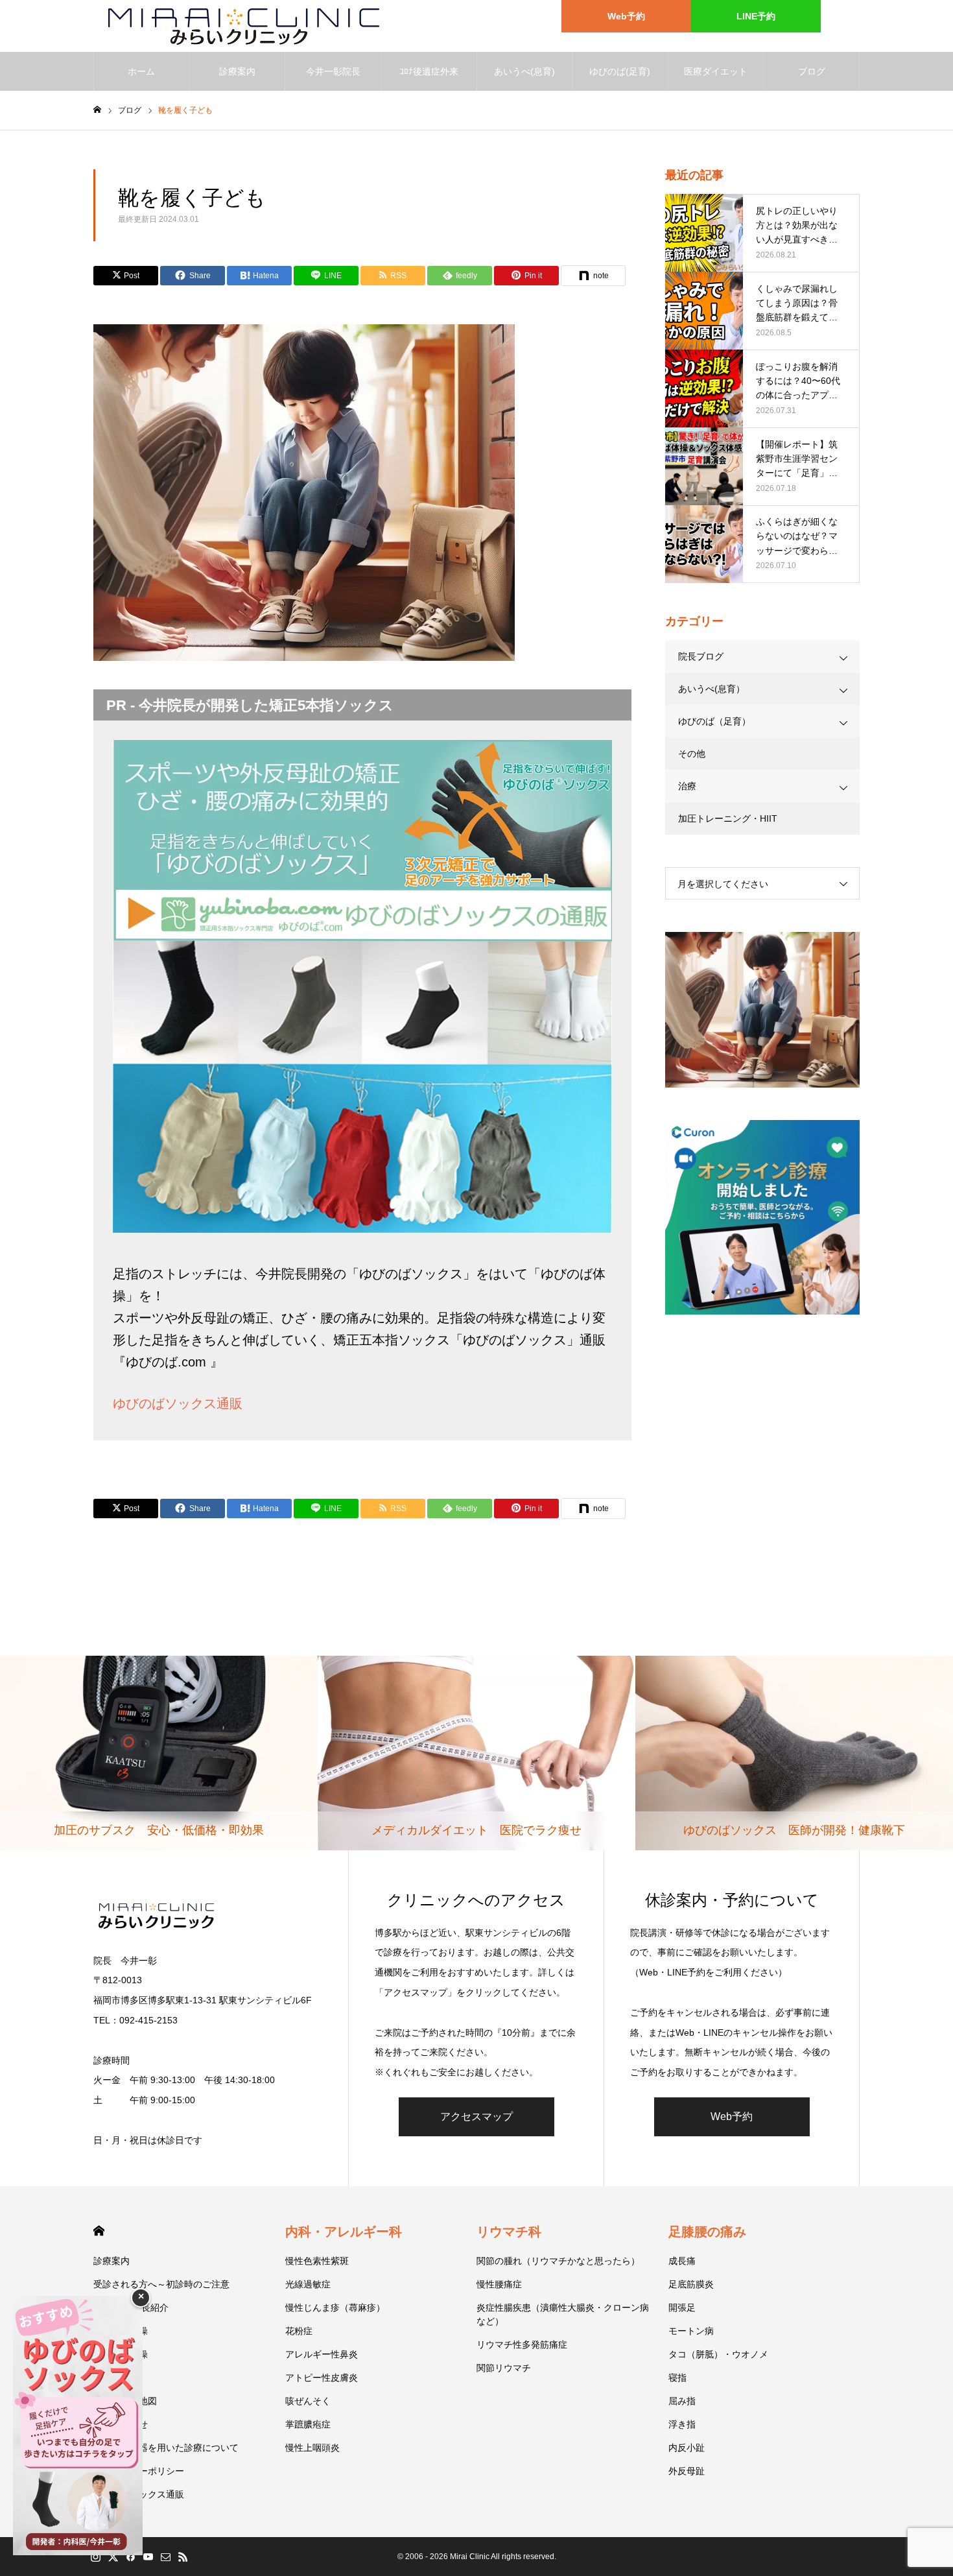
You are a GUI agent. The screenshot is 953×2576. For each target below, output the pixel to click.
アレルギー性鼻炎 (322, 2354)
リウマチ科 (509, 2232)
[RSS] (183, 2557)
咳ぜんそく (308, 2401)
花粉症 (299, 2331)
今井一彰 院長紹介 (131, 2308)
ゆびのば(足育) (620, 71)
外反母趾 (687, 2471)
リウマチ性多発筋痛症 (522, 2344)
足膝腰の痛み (707, 2232)
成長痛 (682, 2261)
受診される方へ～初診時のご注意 (161, 2284)
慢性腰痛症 (499, 2284)
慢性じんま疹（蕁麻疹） (335, 2308)
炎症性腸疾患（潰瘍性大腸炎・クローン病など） (563, 2314)
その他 (692, 754)
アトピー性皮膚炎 (322, 2378)
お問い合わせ (121, 2424)
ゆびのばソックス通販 (178, 1403)
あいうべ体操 (121, 2331)
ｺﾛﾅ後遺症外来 (429, 71)
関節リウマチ (504, 2368)
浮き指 (682, 2424)
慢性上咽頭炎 (312, 2448)
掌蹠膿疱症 (308, 2424)
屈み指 (682, 2401)
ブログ (812, 71)
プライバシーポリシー (139, 2471)
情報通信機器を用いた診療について (166, 2448)
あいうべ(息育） (712, 689)
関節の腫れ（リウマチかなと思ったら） (558, 2261)
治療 (687, 786)
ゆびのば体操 (121, 2354)
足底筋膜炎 (691, 2284)
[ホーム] (97, 110)
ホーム (141, 71)
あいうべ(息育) (524, 71)
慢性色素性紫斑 (317, 2261)
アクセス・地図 (125, 2401)
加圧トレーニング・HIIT (728, 818)
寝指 (677, 2378)
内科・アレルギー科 (344, 2232)
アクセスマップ (476, 2117)
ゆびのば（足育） (714, 721)
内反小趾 (687, 2448)
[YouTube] (148, 2557)
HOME (99, 2231)
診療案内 (237, 71)
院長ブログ (701, 656)
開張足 (682, 2308)
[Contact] (165, 2557)
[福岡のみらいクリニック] (238, 26)
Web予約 (626, 16)
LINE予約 (756, 16)
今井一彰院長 (333, 71)
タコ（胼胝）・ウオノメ (718, 2354)
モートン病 (691, 2331)
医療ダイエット (716, 71)
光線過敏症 (308, 2284)
